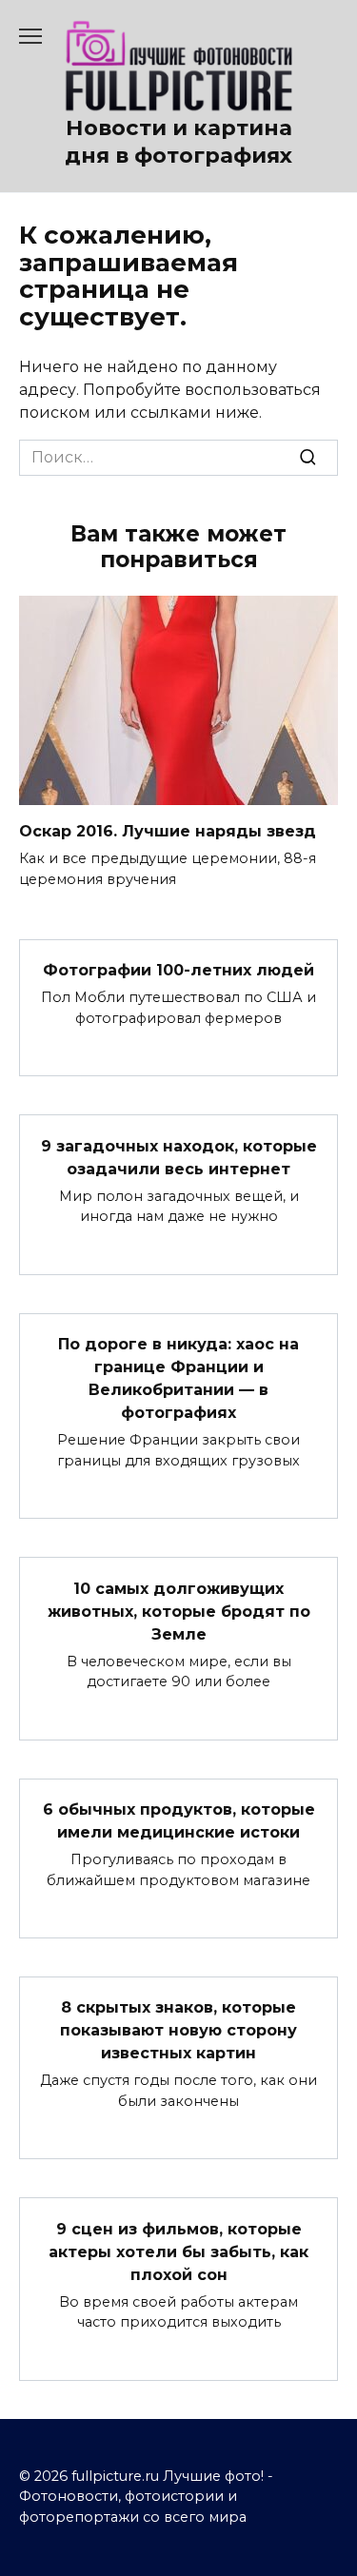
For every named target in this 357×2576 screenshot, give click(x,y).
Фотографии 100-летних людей (178, 970)
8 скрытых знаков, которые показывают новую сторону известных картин (178, 2030)
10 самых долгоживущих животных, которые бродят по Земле (179, 1611)
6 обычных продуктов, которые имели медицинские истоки (179, 1821)
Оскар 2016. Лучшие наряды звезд (168, 831)
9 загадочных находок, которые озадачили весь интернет (179, 1157)
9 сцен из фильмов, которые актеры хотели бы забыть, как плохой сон (178, 2251)
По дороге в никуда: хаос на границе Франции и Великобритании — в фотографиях (178, 1378)
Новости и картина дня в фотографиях (178, 141)
